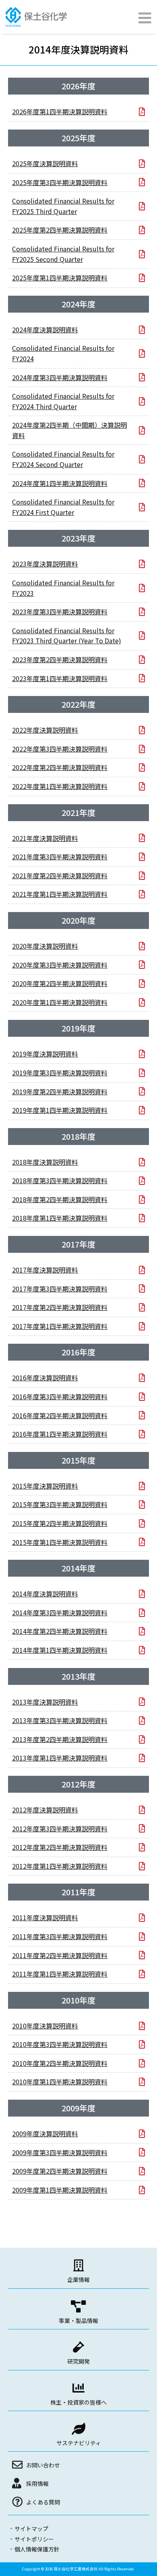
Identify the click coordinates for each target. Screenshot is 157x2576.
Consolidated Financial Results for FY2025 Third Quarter (63, 206)
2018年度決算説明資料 (45, 1162)
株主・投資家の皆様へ (78, 2402)
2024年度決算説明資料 (45, 329)
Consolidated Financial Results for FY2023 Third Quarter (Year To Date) (67, 636)
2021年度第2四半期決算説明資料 (60, 875)
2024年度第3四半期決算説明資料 (60, 377)
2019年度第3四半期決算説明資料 (60, 1073)
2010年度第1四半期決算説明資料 (60, 2082)
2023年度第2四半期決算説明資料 (60, 659)
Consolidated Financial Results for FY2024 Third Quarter (63, 401)
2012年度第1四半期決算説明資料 (60, 1866)
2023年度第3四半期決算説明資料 (60, 612)
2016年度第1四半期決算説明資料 (60, 1434)
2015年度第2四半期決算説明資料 (60, 1523)
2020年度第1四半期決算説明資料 (60, 1002)
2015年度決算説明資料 (45, 1486)
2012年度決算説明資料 (45, 1810)
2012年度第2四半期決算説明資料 (60, 1847)
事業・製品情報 (78, 2321)
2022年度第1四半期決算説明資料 (60, 786)
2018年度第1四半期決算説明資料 (60, 1218)
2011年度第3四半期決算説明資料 (60, 1936)
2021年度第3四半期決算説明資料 (60, 857)
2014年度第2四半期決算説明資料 (60, 1631)
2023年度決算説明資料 (45, 564)
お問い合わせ (43, 2465)
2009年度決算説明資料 (45, 2133)
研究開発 (78, 2361)
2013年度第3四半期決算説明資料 (60, 1720)
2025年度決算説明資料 (45, 163)
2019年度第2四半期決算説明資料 (60, 1091)
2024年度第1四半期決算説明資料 (60, 483)
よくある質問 (43, 2502)
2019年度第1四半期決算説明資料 (60, 1110)
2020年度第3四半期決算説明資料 (60, 965)
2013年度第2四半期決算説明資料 (60, 1739)
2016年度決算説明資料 (45, 1378)
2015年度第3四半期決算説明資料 (60, 1504)
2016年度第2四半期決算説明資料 (60, 1415)
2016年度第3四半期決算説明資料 (60, 1396)
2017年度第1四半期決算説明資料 (60, 1326)
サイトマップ (31, 2529)
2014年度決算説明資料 (45, 1594)
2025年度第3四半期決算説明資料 (60, 182)
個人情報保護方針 (37, 2549)
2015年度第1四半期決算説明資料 (60, 1542)
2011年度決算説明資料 (45, 1917)
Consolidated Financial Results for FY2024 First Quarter (63, 507)
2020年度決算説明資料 (45, 946)
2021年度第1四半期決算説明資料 (60, 894)
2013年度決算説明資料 (45, 1702)
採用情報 (37, 2483)
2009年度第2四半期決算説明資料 (60, 2171)
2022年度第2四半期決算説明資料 (60, 767)
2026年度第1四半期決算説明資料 (60, 111)
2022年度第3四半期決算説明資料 (60, 749)
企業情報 (78, 2279)
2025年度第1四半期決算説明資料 (60, 278)
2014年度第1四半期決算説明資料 (60, 1650)
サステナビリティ (79, 2443)
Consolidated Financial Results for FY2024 (63, 353)
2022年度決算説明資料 (45, 730)
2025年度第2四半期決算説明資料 (60, 230)
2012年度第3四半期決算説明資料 (60, 1829)
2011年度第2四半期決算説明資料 (60, 1955)
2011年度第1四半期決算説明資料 (60, 1974)
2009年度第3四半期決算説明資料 (60, 2152)
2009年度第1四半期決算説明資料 (60, 2190)
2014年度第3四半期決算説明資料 (60, 1612)
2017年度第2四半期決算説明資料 (60, 1307)
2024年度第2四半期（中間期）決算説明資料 (69, 430)
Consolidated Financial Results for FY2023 (63, 588)
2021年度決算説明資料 (45, 838)
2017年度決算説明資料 (45, 1270)
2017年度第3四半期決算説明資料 (60, 1289)
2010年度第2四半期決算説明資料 (60, 2063)
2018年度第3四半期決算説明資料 (60, 1180)
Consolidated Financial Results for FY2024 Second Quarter (63, 459)
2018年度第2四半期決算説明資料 (60, 1199)
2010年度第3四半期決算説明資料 (60, 2044)
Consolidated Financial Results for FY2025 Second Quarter (63, 254)
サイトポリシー (34, 2539)
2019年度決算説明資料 (45, 1054)
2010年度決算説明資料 (45, 2026)
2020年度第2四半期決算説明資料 (60, 983)
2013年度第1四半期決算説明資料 (60, 1758)
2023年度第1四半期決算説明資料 (60, 678)
